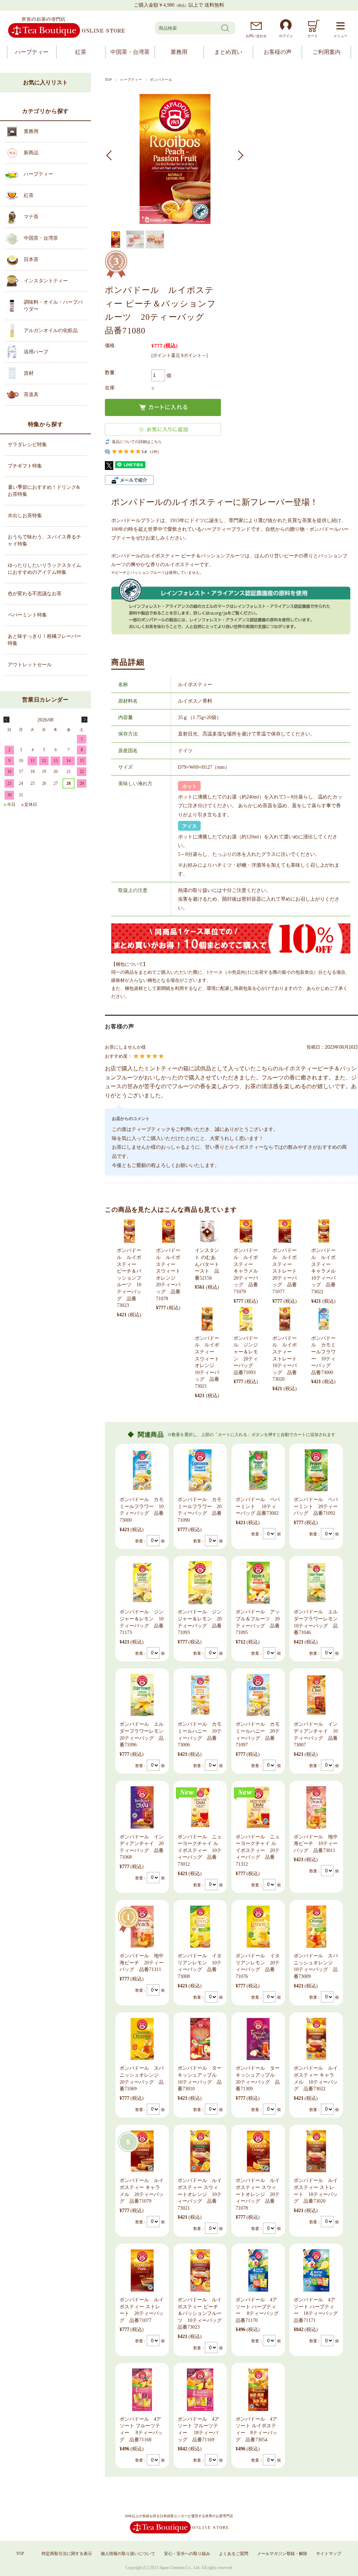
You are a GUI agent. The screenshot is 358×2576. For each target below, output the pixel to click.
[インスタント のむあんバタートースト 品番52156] (207, 1231)
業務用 (179, 52)
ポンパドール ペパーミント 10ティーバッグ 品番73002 (258, 1506)
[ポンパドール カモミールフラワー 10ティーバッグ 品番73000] (324, 1319)
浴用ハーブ (36, 352)
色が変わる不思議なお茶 (35, 594)
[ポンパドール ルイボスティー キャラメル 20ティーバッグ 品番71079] (246, 1231)
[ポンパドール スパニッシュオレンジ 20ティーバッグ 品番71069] (142, 2039)
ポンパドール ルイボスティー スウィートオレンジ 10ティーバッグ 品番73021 (200, 2194)
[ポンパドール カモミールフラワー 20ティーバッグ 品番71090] (200, 1470)
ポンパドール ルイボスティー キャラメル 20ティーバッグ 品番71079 (248, 1271)
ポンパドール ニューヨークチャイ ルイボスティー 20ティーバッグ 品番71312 (258, 1850)
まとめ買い (228, 52)
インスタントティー (46, 281)
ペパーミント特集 (27, 615)
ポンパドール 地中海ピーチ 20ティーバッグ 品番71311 (142, 1963)
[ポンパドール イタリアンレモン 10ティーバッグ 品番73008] (200, 1927)
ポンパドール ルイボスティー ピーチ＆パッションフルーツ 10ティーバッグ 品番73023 (129, 1278)
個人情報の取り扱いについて (128, 2554)
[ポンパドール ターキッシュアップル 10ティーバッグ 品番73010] (200, 2039)
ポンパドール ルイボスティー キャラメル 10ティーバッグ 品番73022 (326, 1271)
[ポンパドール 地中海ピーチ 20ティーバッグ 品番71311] (142, 1927)
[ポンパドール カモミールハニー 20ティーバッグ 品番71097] (258, 1695)
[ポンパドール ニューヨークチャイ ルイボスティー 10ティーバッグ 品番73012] (200, 1807)
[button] (111, 155)
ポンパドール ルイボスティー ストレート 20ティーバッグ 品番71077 (287, 1271)
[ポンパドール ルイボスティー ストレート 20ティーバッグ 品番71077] (285, 1231)
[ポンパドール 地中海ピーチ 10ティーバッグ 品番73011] (316, 1807)
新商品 (31, 153)
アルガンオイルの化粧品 (51, 330)
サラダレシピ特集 (27, 445)
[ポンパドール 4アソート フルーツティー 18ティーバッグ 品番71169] (200, 2390)
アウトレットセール (30, 665)
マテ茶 (31, 217)
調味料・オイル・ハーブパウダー (53, 306)
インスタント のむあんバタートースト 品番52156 (207, 1264)
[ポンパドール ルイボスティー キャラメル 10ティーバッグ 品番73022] (324, 1231)
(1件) (154, 452)
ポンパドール (161, 80)
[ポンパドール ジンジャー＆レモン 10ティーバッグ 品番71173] (142, 1583)
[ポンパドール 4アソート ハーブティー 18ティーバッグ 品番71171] (316, 2270)
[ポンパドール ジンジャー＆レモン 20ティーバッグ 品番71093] (246, 1319)
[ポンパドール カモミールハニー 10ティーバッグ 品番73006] (200, 1695)
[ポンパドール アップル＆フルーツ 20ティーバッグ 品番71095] (258, 1583)
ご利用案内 (327, 52)
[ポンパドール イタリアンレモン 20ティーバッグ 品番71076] (258, 1927)
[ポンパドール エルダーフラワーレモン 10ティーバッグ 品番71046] (316, 1583)
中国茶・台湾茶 (130, 52)
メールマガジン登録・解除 (282, 2554)
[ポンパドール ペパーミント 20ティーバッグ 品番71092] (316, 1470)
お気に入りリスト (45, 82)
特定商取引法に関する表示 (67, 2554)
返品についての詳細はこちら (137, 442)
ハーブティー (32, 52)
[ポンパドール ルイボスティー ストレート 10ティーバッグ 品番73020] (285, 1319)
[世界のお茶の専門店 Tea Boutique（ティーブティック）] (66, 37)
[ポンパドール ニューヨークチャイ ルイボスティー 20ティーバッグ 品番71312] (258, 1807)
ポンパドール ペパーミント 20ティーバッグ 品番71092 (316, 1506)
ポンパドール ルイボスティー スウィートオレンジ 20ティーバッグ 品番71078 (258, 2194)
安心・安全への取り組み (187, 2554)
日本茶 (31, 259)
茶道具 (31, 395)
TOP (108, 80)
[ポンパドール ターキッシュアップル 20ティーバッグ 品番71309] (258, 2039)
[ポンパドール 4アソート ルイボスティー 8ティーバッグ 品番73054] (258, 2390)
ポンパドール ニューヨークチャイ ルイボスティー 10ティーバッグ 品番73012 (200, 1850)
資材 (29, 373)
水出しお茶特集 (25, 516)
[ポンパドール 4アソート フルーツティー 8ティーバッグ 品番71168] (142, 2390)
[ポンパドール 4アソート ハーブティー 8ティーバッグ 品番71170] (258, 2270)
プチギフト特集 (25, 466)
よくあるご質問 (234, 2554)
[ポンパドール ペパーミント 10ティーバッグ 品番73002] (258, 1470)
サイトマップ (329, 2554)
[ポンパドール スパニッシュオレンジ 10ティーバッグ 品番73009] (316, 1927)
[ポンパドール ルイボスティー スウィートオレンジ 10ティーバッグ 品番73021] (207, 1319)
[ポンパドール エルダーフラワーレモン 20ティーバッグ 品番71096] (142, 1695)
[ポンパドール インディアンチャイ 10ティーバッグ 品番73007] (316, 1695)
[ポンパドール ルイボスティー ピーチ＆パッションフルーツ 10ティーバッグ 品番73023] (129, 1231)
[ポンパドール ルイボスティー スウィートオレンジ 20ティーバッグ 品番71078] (168, 1231)
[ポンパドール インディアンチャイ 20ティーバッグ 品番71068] (142, 1807)
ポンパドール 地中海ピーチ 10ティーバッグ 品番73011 (316, 1844)
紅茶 (81, 52)
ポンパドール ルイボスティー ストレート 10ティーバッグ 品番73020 (287, 1359)
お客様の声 (278, 52)
